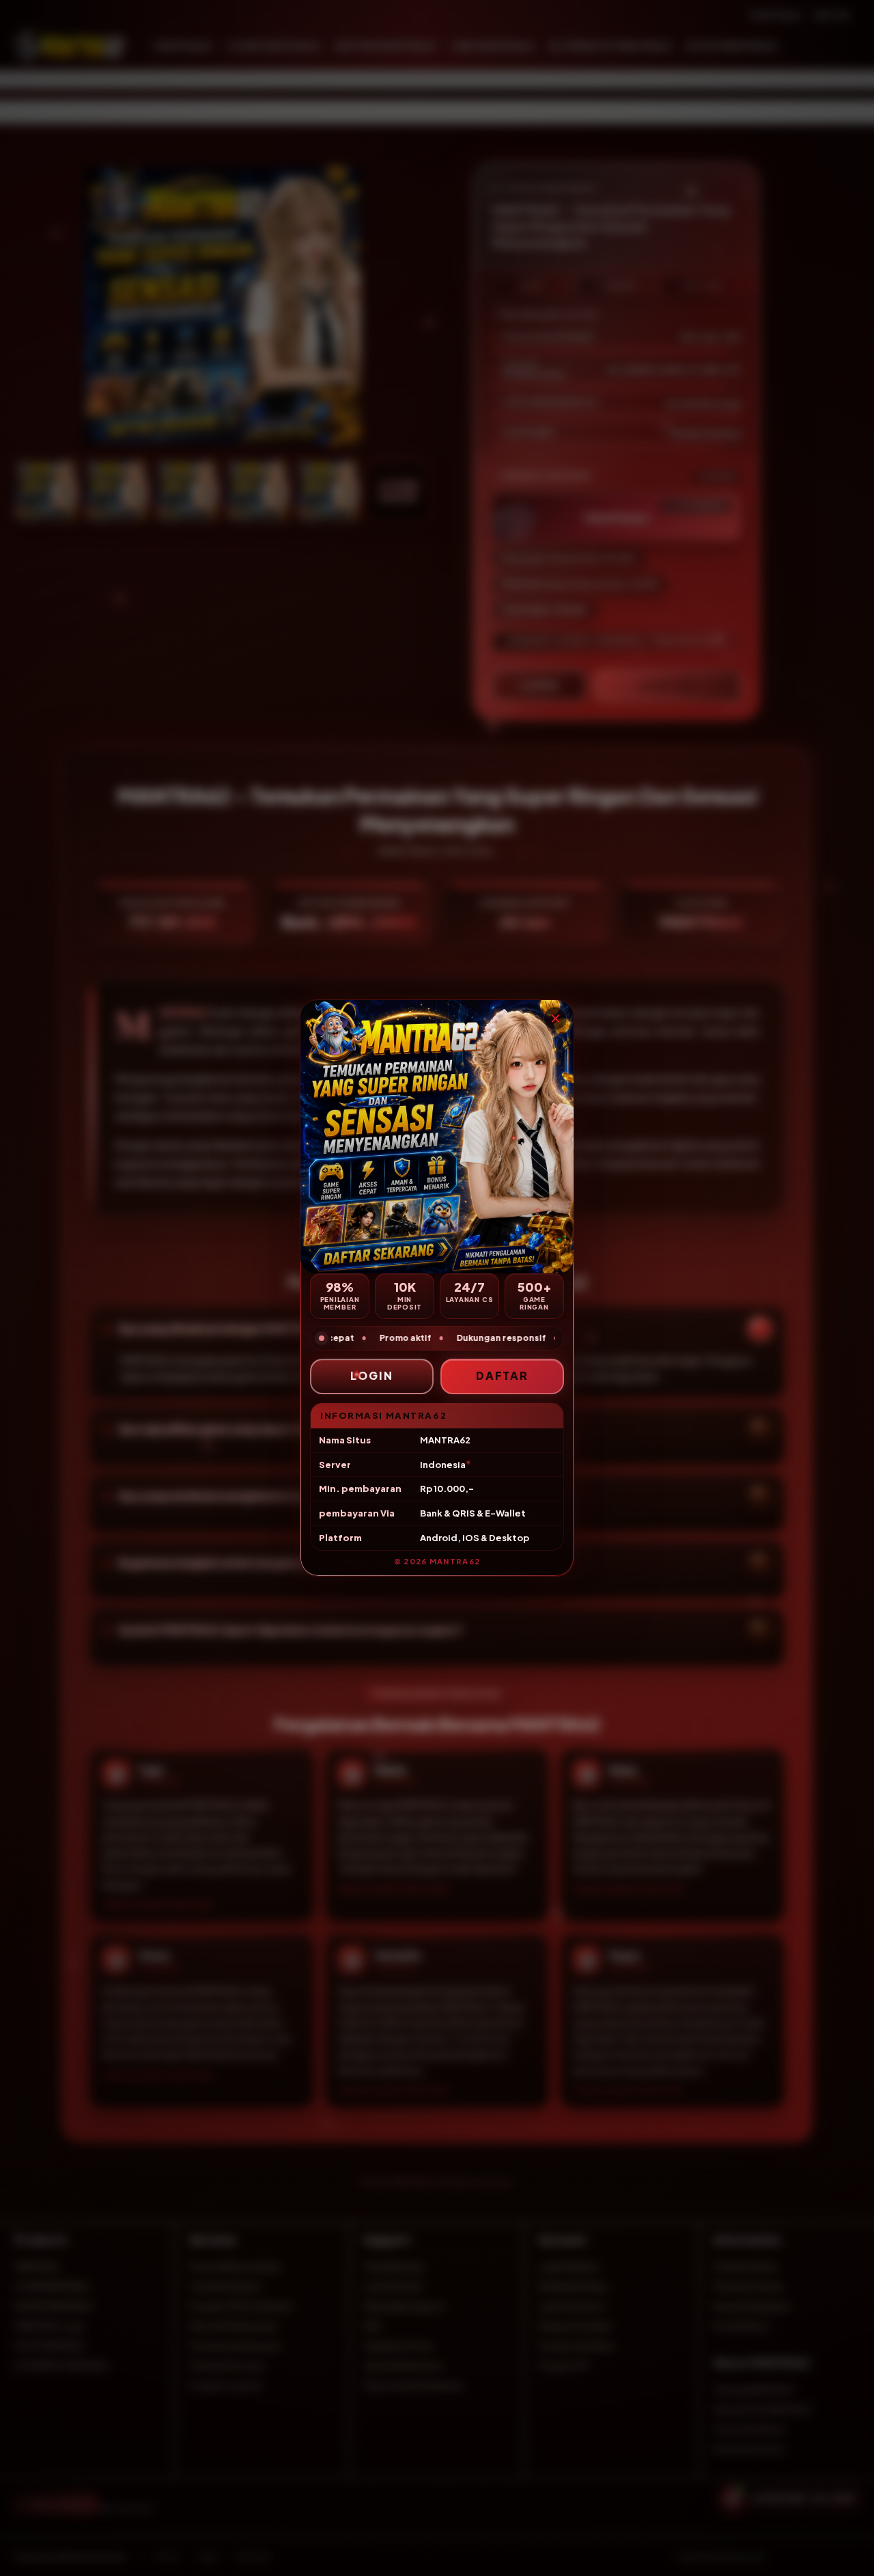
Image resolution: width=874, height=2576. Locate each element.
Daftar (503, 1375)
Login (372, 1375)
